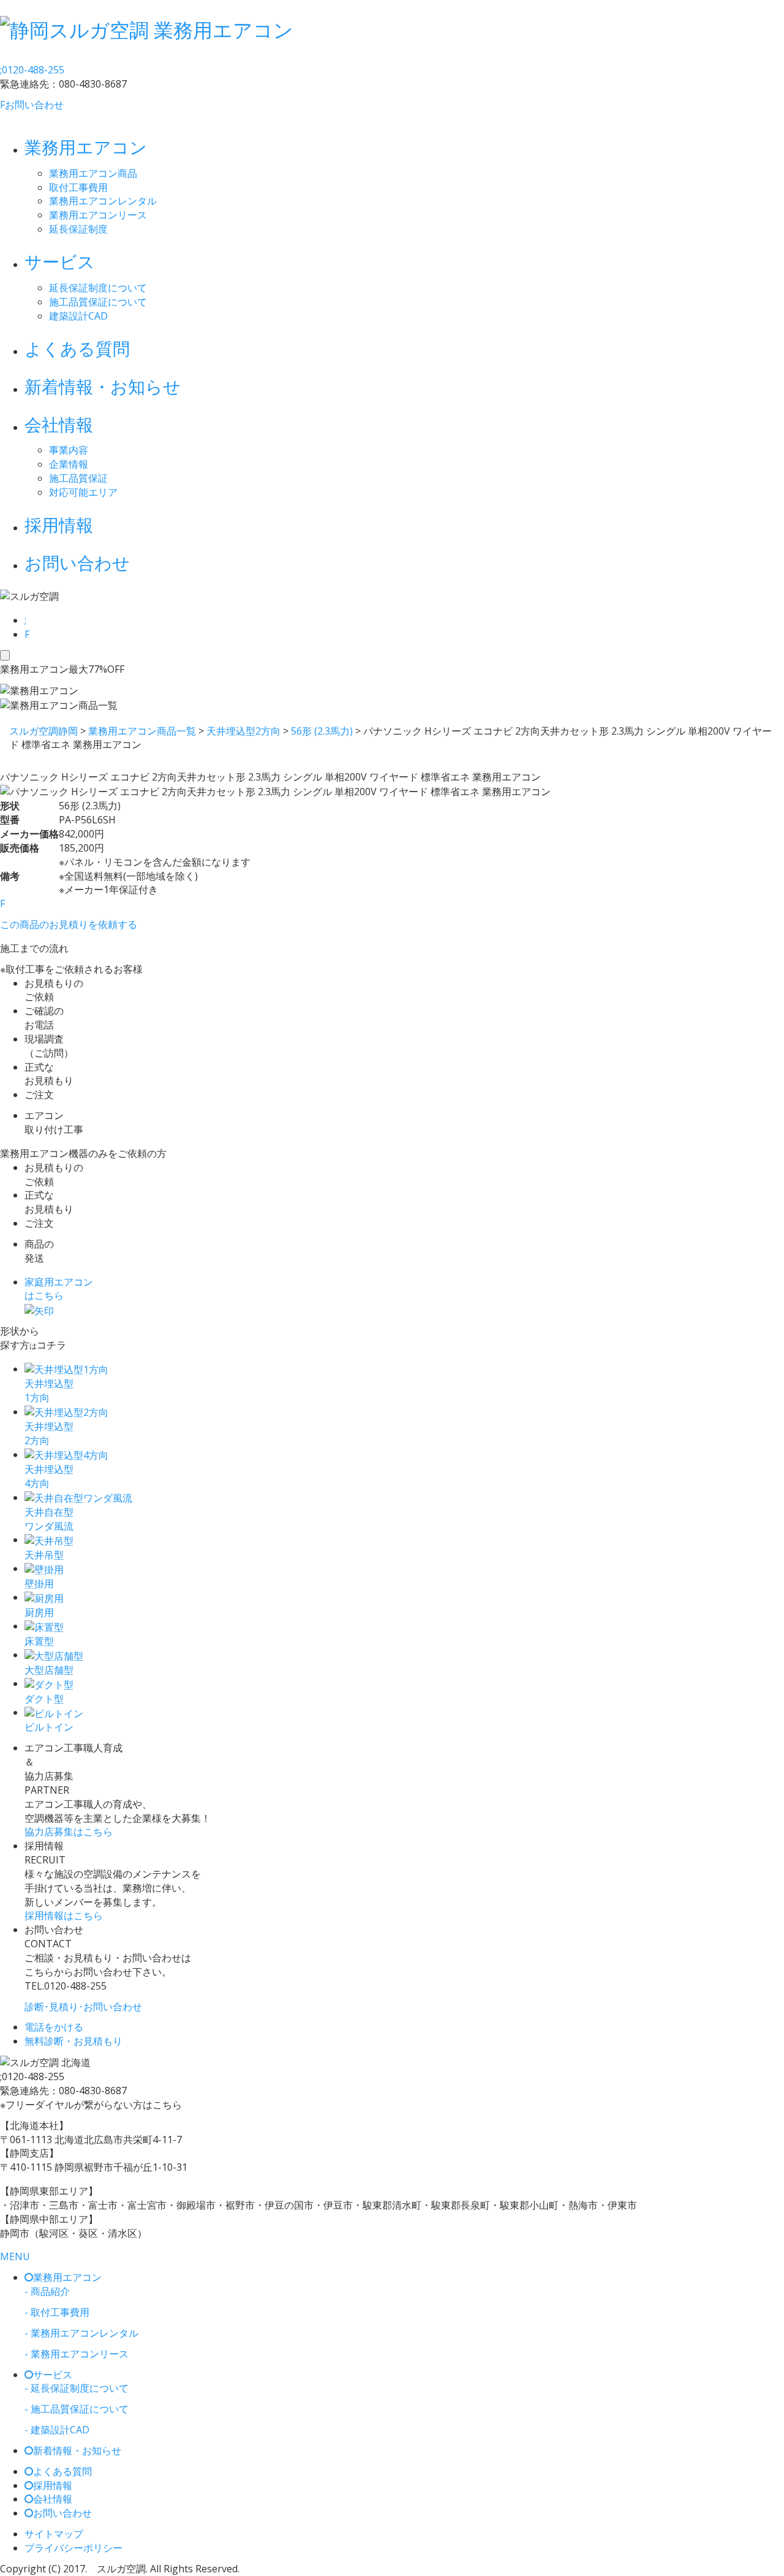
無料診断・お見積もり (73, 2041)
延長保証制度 (78, 229)
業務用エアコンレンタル (103, 201)
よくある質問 (77, 348)
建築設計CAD (78, 316)
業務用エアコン (86, 147)
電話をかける (54, 2027)
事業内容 (69, 450)
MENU (15, 2256)
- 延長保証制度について (77, 2388)
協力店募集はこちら (69, 1832)
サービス (60, 261)
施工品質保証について (98, 302)
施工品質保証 (78, 478)
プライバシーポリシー (73, 2548)
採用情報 (59, 525)
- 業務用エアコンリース (77, 2354)
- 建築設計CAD (57, 2430)
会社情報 (59, 424)
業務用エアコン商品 (93, 173)
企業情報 (69, 464)
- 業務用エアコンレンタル (81, 2333)
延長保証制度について (98, 288)
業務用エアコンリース (98, 215)
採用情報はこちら (64, 1915)
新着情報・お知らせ (103, 386)
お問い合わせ (32, 105)
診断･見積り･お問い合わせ (83, 2007)
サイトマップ (54, 2534)
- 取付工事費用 (57, 2312)
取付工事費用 (78, 187)
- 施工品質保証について (77, 2409)
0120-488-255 (32, 70)
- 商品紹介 (47, 2291)
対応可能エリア (83, 492)
